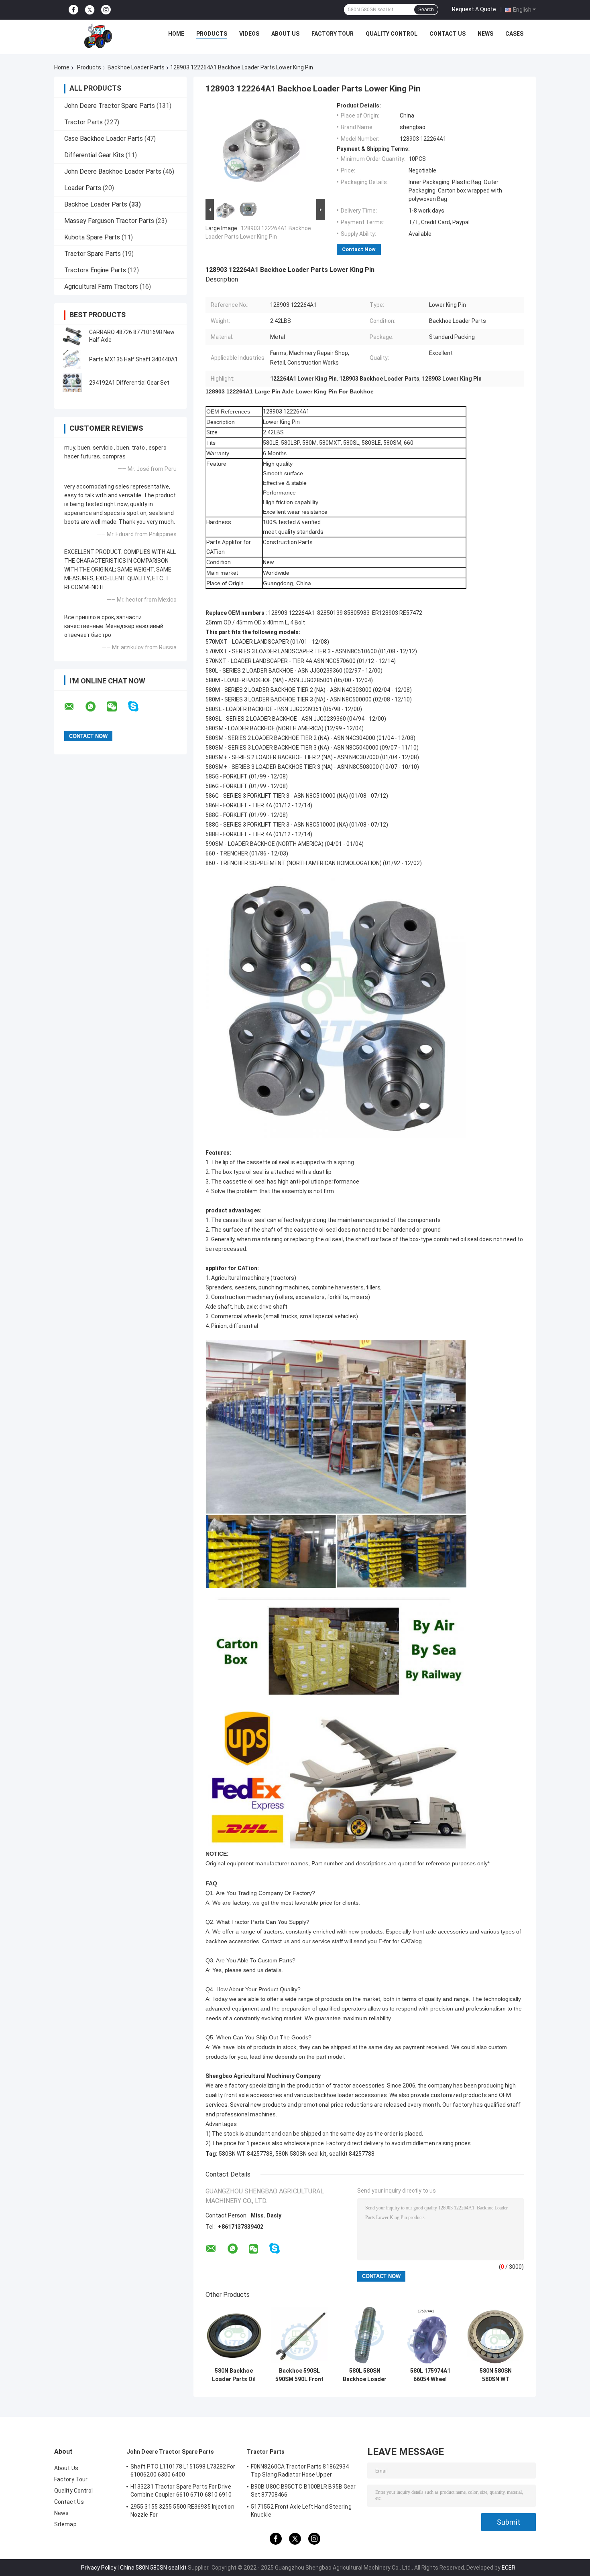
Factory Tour (333, 34)
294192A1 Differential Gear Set (129, 383)
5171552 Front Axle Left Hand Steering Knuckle (301, 2511)
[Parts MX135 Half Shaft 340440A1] (72, 359)
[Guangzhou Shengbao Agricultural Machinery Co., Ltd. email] (74, 707)
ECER (509, 2568)
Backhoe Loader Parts (136, 67)
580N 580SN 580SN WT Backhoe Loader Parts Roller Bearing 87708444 (495, 2375)
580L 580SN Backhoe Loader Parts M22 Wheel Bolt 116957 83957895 (365, 2375)
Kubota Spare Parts (92, 237)
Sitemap (65, 2524)
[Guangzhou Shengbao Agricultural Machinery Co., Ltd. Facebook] (73, 10)
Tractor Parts (83, 122)
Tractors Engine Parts (95, 270)
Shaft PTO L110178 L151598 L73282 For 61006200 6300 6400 (183, 2471)
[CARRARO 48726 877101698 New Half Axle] (72, 336)
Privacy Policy (99, 2568)
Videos (249, 34)
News (485, 34)
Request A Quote (474, 9)
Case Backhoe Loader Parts (104, 139)
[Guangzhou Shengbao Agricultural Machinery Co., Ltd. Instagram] (106, 10)
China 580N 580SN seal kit (153, 2568)
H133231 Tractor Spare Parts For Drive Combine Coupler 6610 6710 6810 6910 (181, 2491)
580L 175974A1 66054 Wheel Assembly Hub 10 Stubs (430, 2375)
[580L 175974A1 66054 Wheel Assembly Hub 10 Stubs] (430, 2335)
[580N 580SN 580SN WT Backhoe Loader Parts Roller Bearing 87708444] (495, 2335)
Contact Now (359, 249)
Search (426, 10)
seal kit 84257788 (352, 2154)
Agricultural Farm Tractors (101, 287)
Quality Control (392, 34)
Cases (514, 34)
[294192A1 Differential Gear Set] (72, 383)
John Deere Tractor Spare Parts (110, 106)
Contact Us (448, 34)
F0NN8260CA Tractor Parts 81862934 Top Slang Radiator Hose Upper (300, 2471)
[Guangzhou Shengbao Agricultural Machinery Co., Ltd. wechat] (117, 707)
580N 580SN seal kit (301, 2154)
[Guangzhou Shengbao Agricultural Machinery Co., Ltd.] (99, 36)
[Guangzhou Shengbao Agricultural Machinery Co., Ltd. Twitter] (90, 10)
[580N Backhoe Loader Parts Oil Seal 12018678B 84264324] (234, 2335)
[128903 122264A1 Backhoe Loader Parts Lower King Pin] (262, 150)
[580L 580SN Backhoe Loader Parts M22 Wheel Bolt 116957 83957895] (365, 2335)
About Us (285, 34)
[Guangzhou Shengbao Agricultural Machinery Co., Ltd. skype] (138, 706)
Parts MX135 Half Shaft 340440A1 (133, 359)
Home (176, 34)
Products (212, 34)
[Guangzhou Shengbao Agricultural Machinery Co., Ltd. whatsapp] (96, 707)
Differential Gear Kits (94, 155)
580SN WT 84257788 (246, 2154)
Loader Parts (83, 188)
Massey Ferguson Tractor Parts (109, 221)
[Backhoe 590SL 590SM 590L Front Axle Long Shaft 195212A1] (299, 2335)
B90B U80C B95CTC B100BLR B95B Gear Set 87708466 (303, 2491)
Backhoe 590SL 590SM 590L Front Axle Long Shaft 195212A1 (299, 2375)
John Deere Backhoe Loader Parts (113, 171)
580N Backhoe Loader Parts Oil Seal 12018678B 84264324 (234, 2375)
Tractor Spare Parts (93, 254)
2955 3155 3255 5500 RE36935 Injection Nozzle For (182, 2511)
